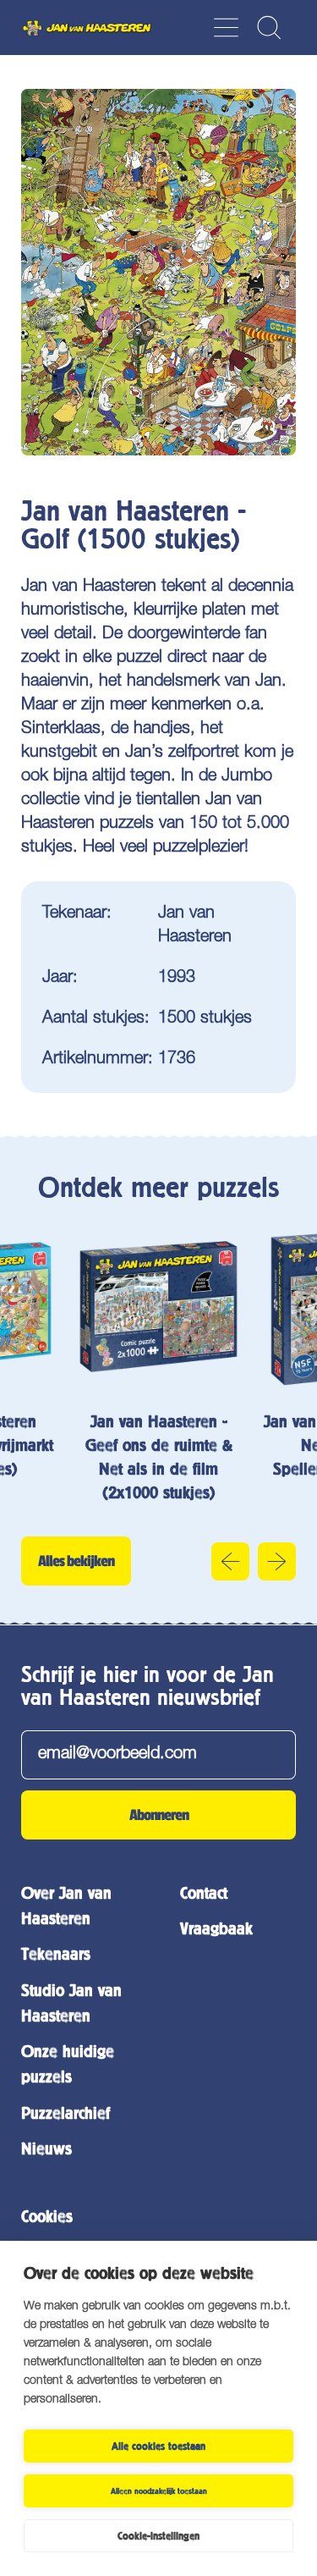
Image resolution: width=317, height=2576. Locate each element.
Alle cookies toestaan (158, 2446)
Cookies (47, 2217)
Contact (204, 1893)
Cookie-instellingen (158, 2536)
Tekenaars (56, 1954)
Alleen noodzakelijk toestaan (159, 2491)
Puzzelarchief (66, 2113)
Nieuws (46, 2149)
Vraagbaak (216, 1929)
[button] (268, 28)
